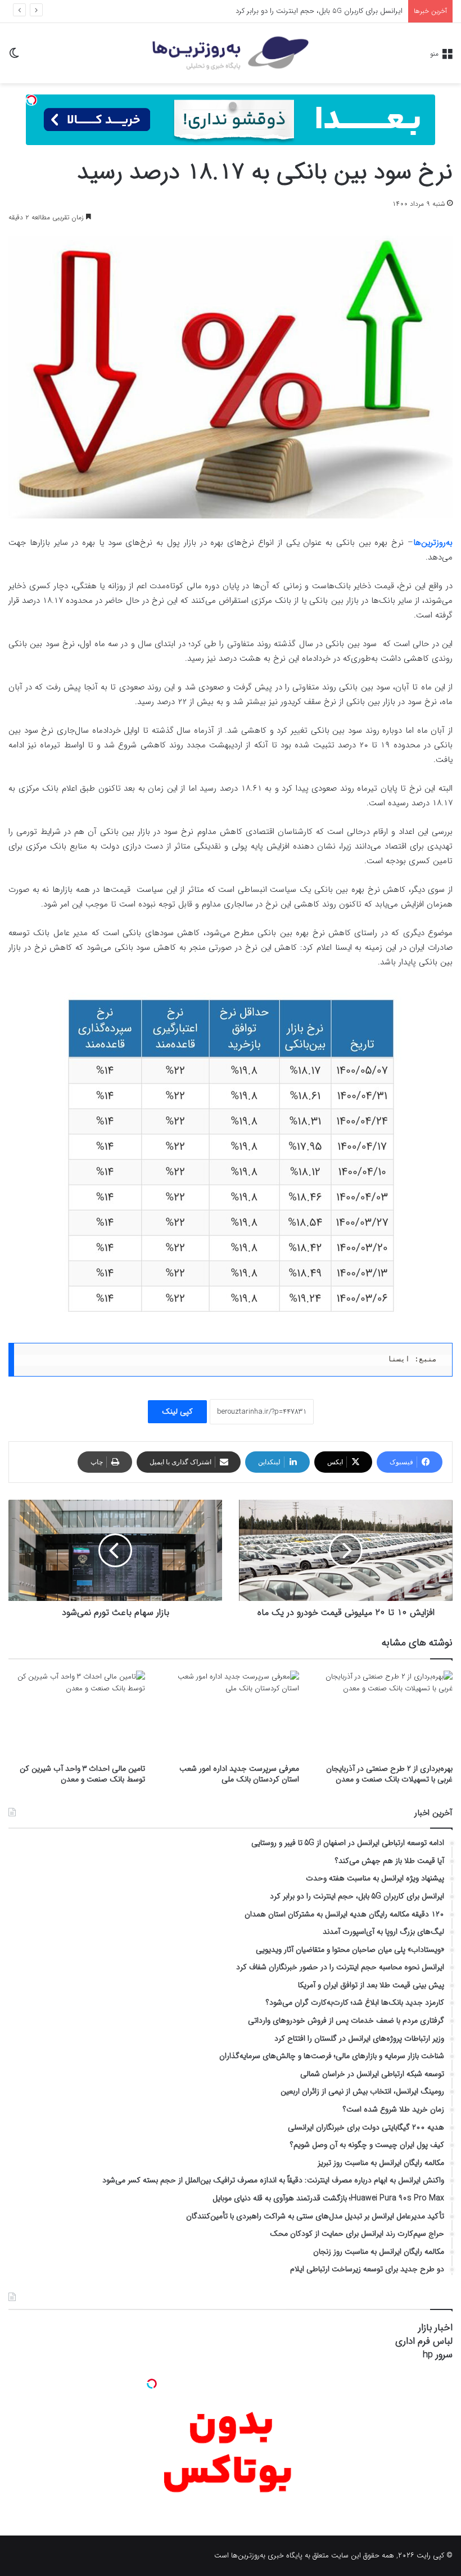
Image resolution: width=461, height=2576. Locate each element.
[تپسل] (31, 100)
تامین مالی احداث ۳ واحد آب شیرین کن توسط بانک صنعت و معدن (82, 1774)
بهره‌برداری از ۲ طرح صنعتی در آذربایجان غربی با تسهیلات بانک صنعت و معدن (389, 1774)
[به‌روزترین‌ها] (231, 53)
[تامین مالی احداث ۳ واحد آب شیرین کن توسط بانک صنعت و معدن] (77, 1714)
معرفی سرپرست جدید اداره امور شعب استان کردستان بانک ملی (239, 1774)
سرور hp (438, 2355)
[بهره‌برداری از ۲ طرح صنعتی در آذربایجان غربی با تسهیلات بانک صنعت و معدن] (384, 1714)
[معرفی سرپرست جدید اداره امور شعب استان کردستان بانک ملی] (230, 1714)
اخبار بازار (435, 2328)
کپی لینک (177, 1411)
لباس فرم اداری (424, 2341)
